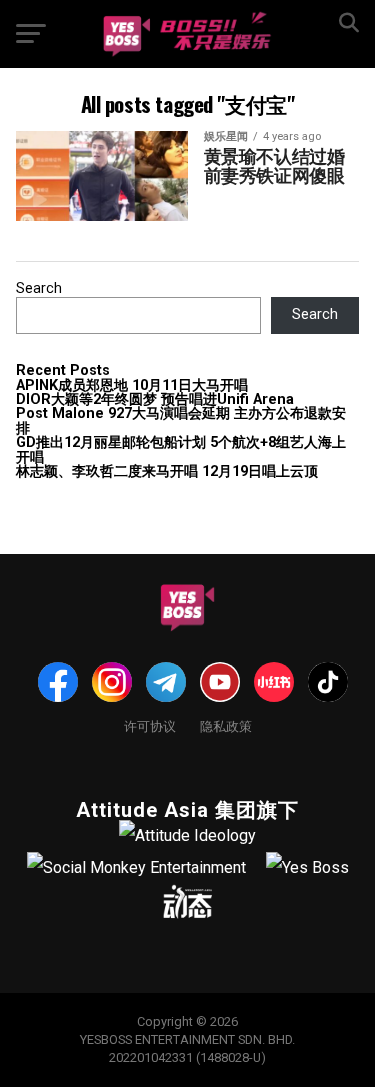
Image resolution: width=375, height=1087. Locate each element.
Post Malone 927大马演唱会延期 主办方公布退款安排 (181, 420)
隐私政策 (226, 725)
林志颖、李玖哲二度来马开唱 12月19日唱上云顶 (167, 471)
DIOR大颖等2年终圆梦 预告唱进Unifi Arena (155, 399)
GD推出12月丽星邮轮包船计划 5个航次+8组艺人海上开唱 (181, 449)
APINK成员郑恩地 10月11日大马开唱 (132, 385)
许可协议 (150, 725)
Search (39, 288)
